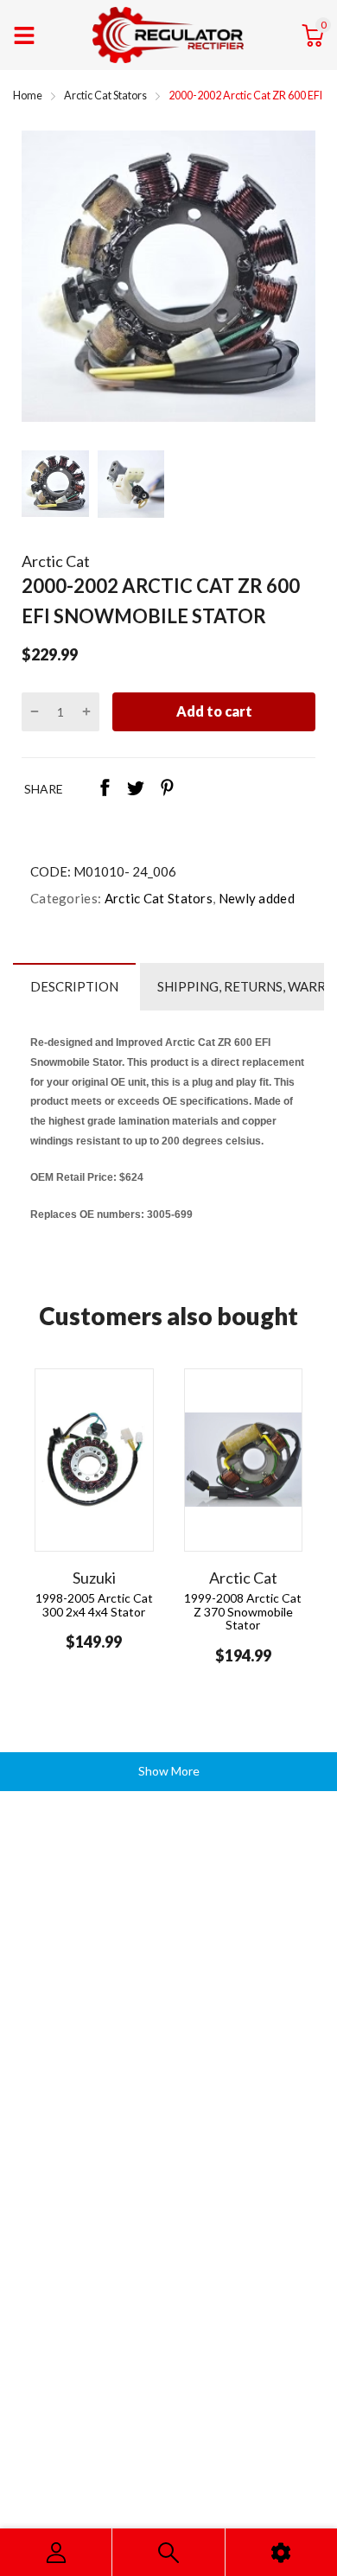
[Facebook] (105, 789)
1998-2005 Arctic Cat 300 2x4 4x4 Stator (94, 1604)
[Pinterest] (167, 789)
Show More (169, 1771)
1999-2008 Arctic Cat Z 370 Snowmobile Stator (243, 1611)
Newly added (255, 898)
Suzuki (94, 1578)
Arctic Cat (56, 561)
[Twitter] (136, 789)
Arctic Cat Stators (157, 898)
